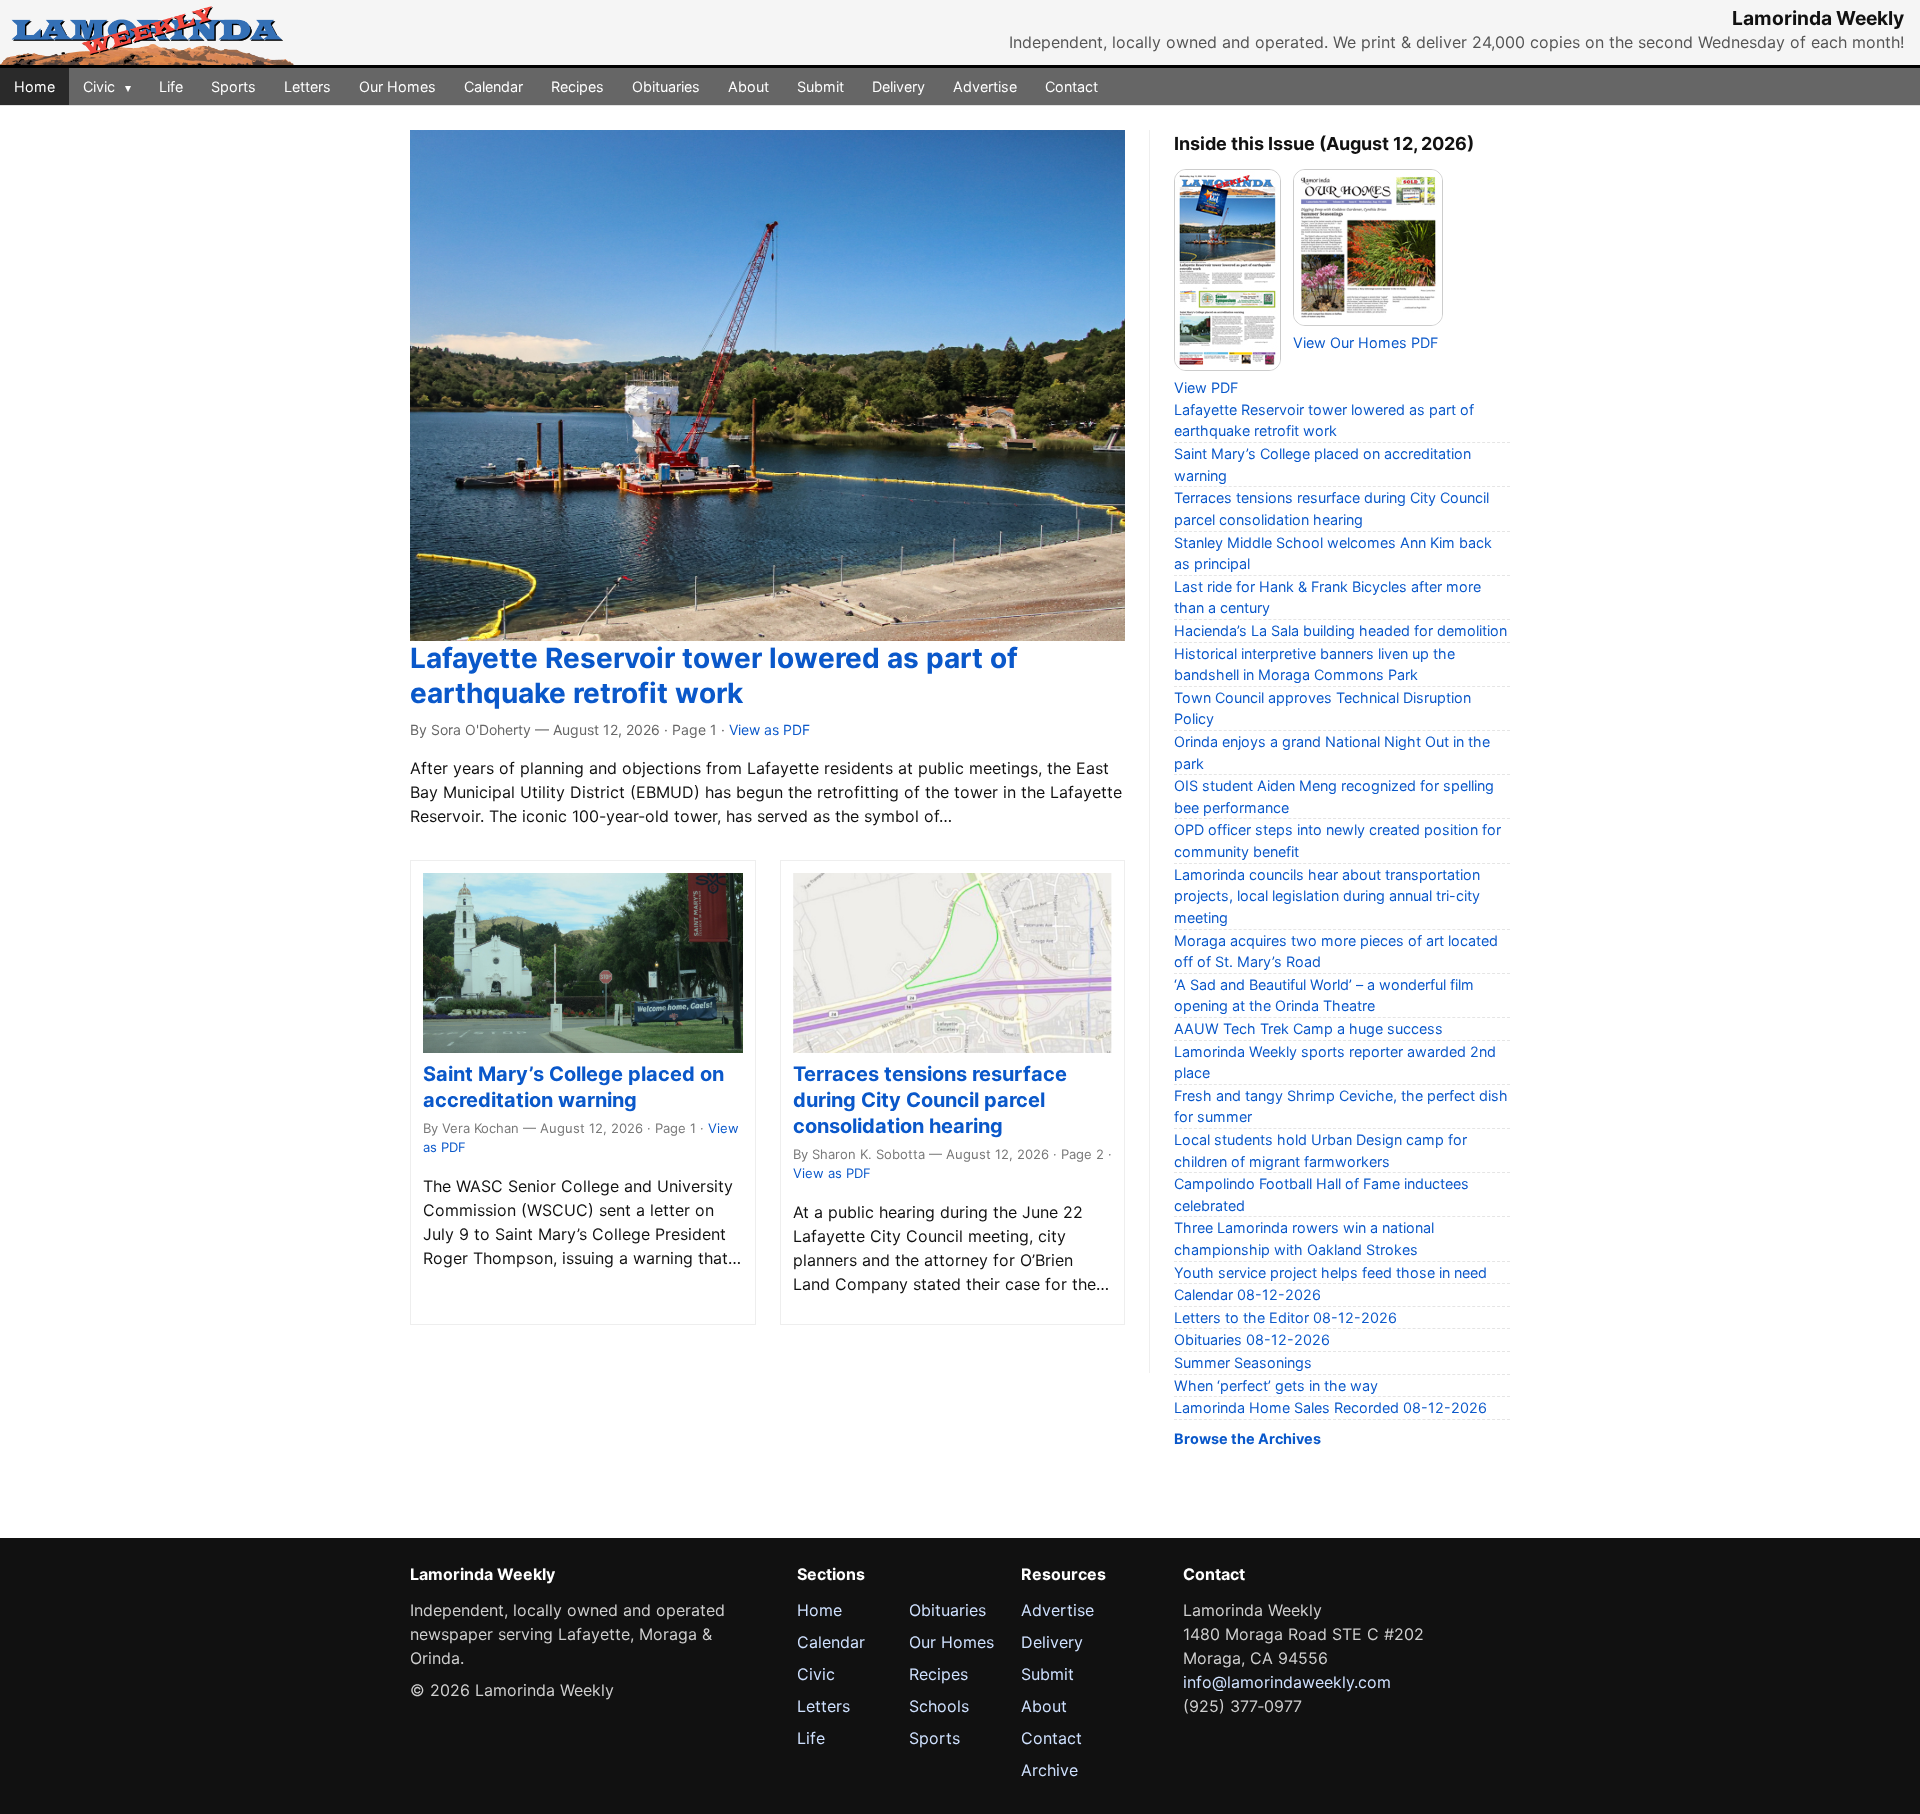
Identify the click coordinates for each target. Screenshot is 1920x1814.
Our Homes (397, 86)
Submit (820, 86)
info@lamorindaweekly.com (1287, 1682)
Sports (233, 86)
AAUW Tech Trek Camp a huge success (1308, 1028)
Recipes (577, 86)
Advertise (985, 86)
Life (171, 86)
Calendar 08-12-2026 (1247, 1294)
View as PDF (769, 729)
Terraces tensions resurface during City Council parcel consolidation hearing (930, 1100)
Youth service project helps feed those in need (1330, 1272)
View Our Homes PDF (1365, 342)
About (748, 86)
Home (34, 86)
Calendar (493, 86)
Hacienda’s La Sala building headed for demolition (1340, 630)
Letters (307, 86)
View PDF (1206, 387)
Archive (1049, 1770)
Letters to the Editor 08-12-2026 (1285, 1317)
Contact (1071, 86)
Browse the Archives (1247, 1438)
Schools (939, 1706)
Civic (107, 86)
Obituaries (666, 86)
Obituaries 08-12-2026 (1252, 1339)
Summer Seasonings (1243, 1362)
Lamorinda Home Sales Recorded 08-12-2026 (1330, 1407)
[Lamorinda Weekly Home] (147, 32)
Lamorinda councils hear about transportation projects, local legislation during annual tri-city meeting (1327, 896)
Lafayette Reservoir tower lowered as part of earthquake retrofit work (714, 675)
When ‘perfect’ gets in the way (1276, 1385)
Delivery (898, 86)
